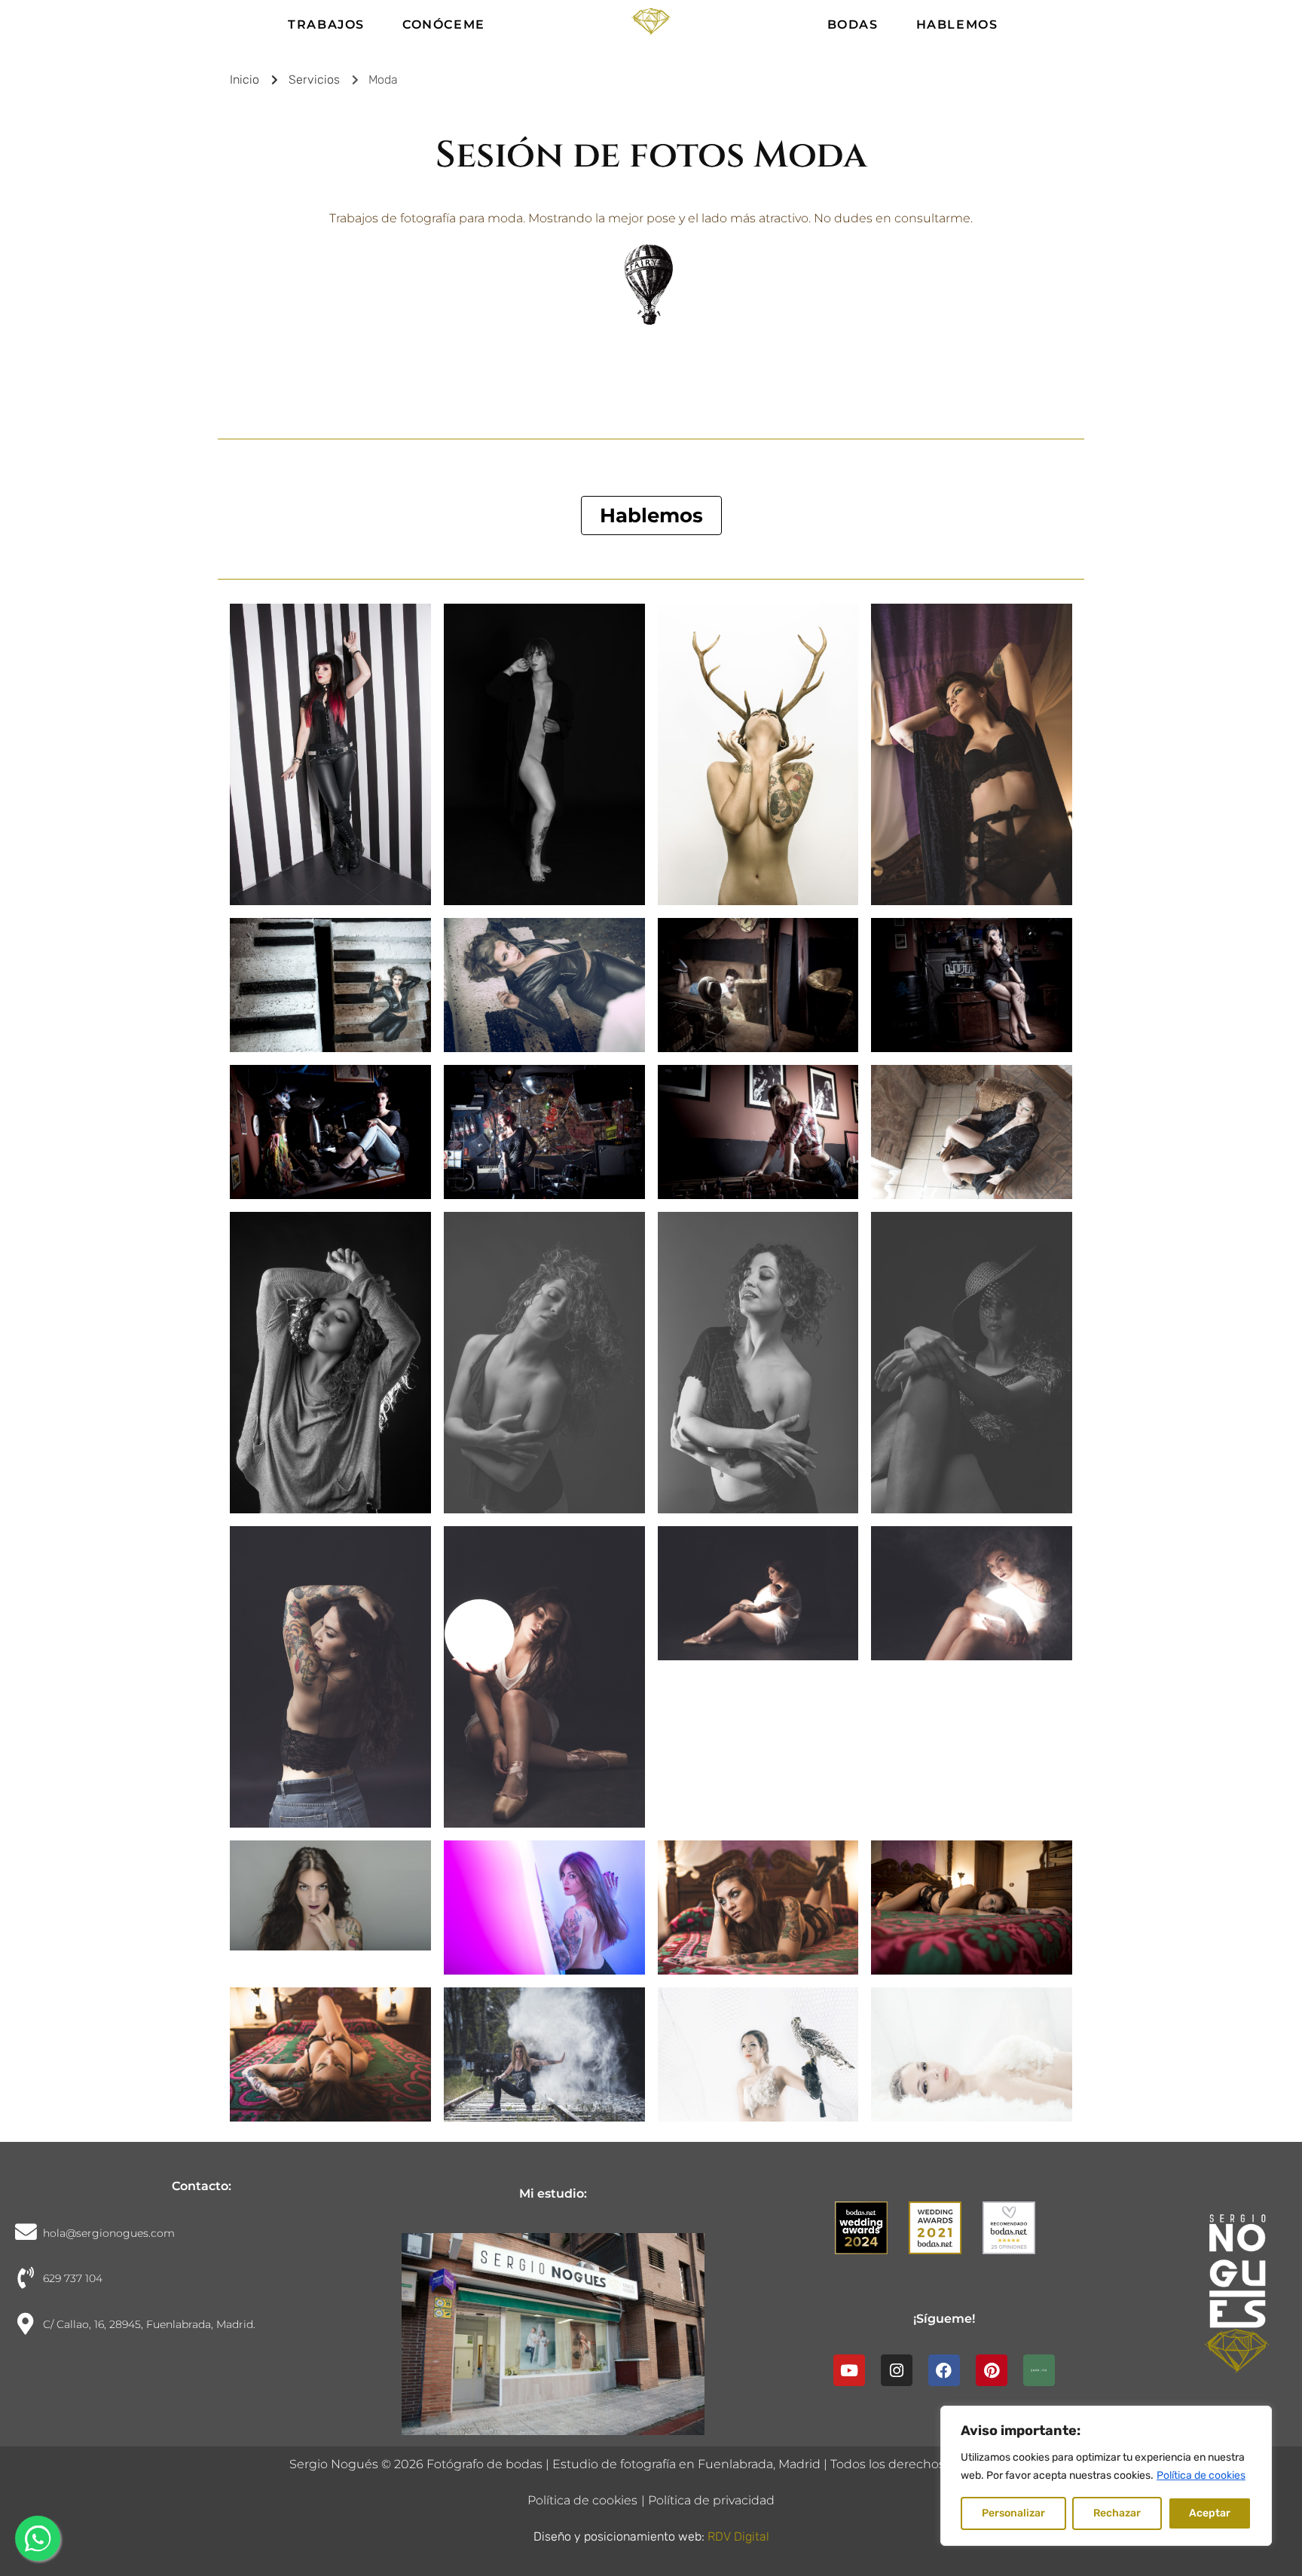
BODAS (853, 24)
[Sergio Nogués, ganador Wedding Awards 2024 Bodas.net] (870, 2239)
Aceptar (1210, 2513)
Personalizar (1013, 2513)
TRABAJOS (326, 24)
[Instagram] (897, 2370)
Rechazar (1117, 2513)
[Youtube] (849, 2370)
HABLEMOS (957, 24)
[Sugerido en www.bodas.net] (1018, 2239)
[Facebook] (944, 2370)
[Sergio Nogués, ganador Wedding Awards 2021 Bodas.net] (944, 2239)
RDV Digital (738, 2536)
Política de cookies (1201, 2475)
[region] (1106, 2476)
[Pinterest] (992, 2370)
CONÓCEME (444, 24)
